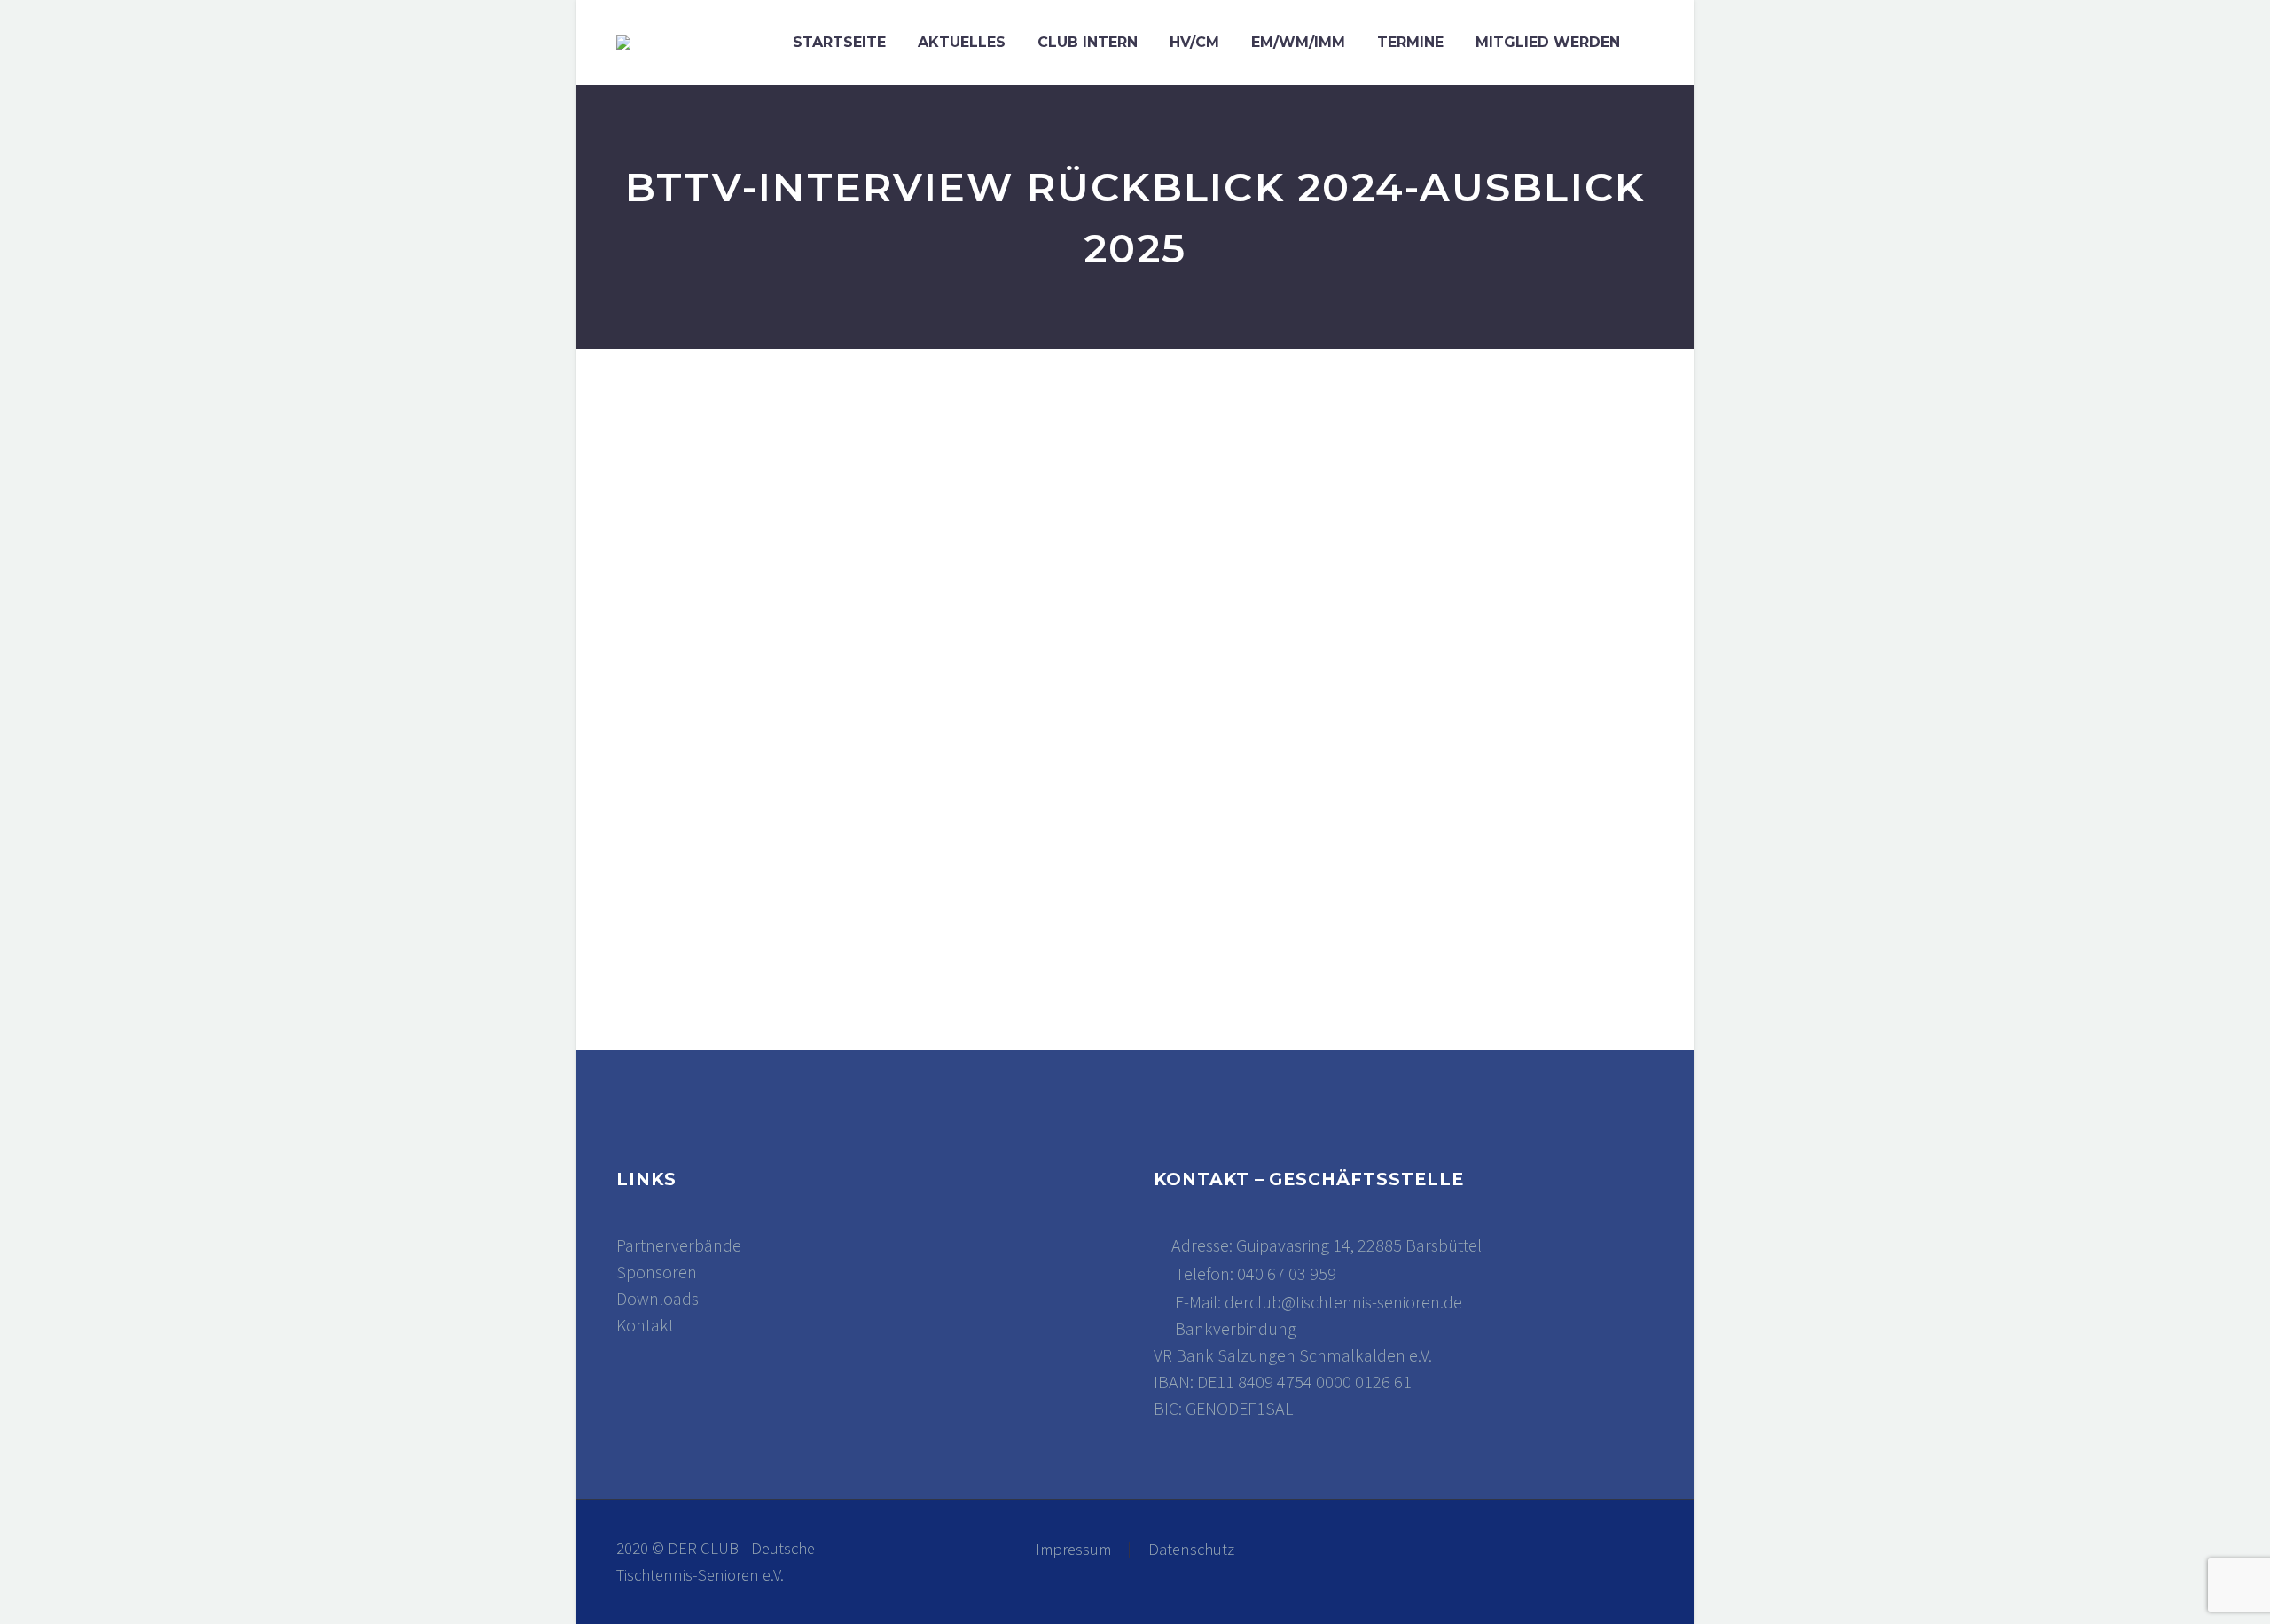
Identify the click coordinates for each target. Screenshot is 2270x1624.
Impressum (1073, 1550)
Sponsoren (657, 1272)
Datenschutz (1191, 1550)
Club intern (1088, 42)
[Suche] (1654, 43)
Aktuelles (962, 42)
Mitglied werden (1548, 42)
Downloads (658, 1298)
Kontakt (645, 1325)
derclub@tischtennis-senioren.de (1343, 1302)
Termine (1410, 42)
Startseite (839, 42)
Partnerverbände (679, 1245)
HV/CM (1194, 42)
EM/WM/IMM (1298, 42)
